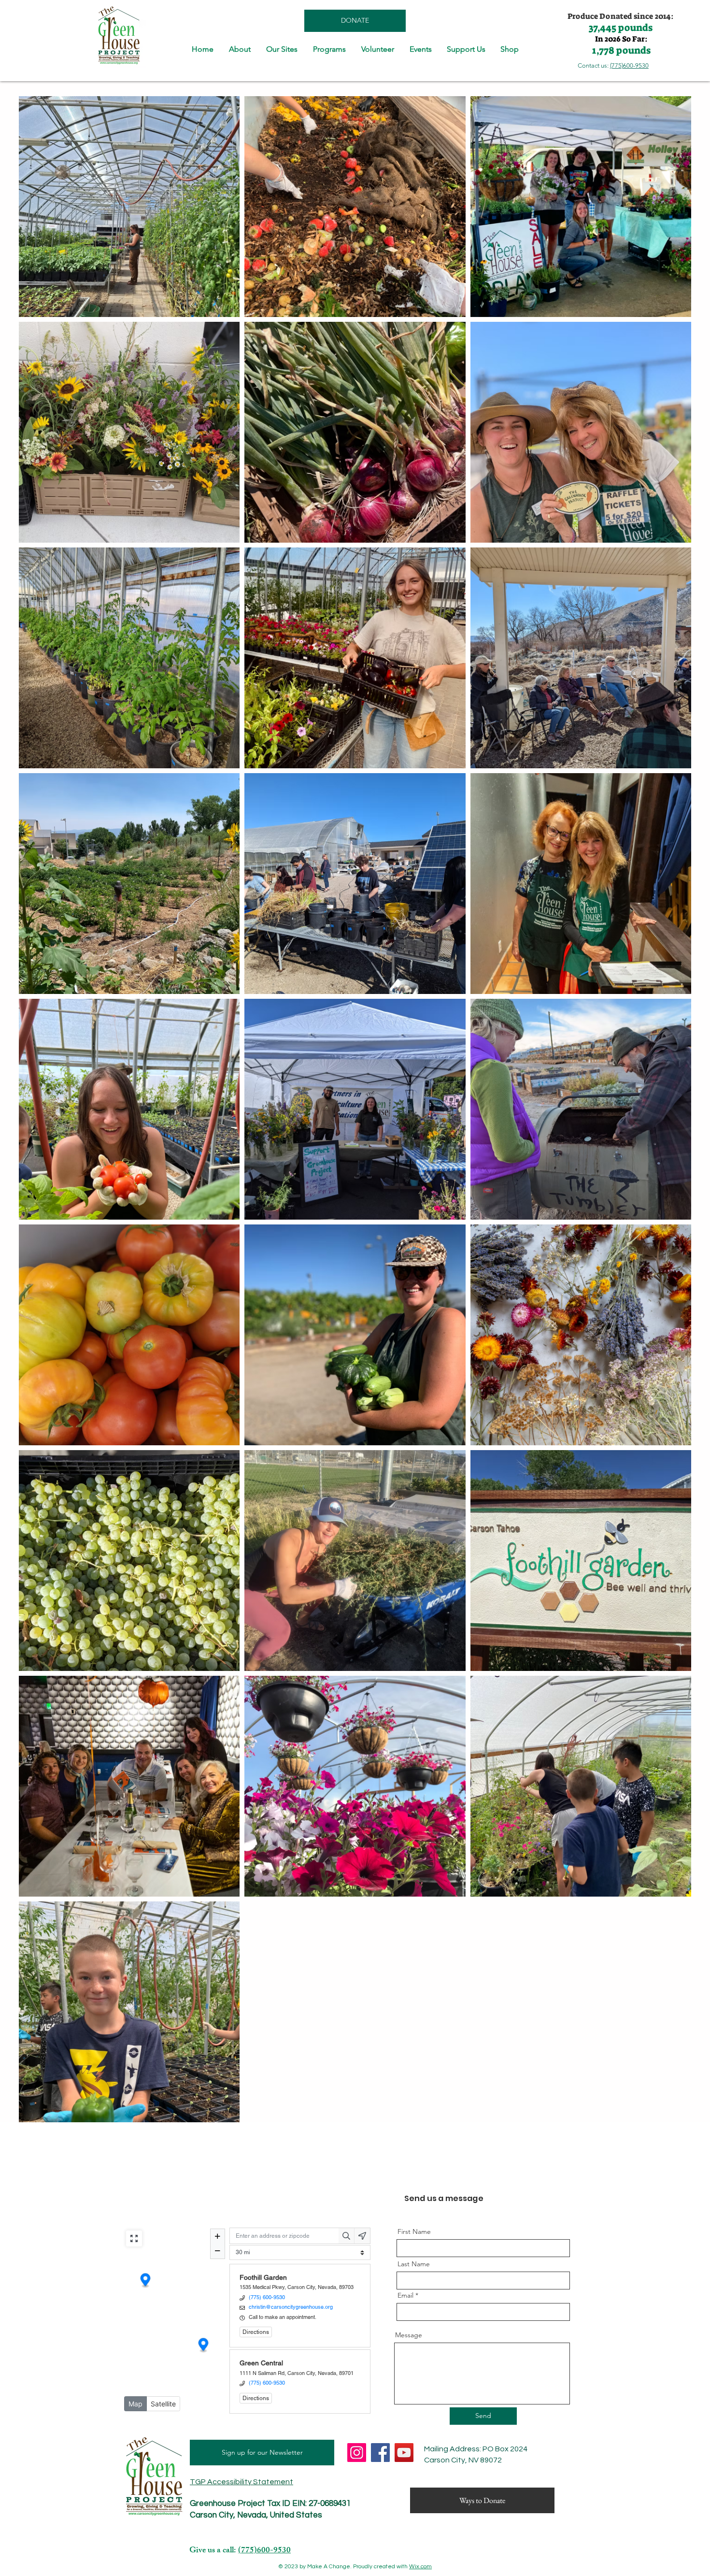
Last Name (414, 2264)
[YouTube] (404, 2453)
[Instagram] (357, 2453)
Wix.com (420, 2567)
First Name (414, 2231)
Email (405, 2295)
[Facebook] (380, 2453)
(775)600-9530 (629, 65)
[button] (240, 49)
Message (409, 2335)
